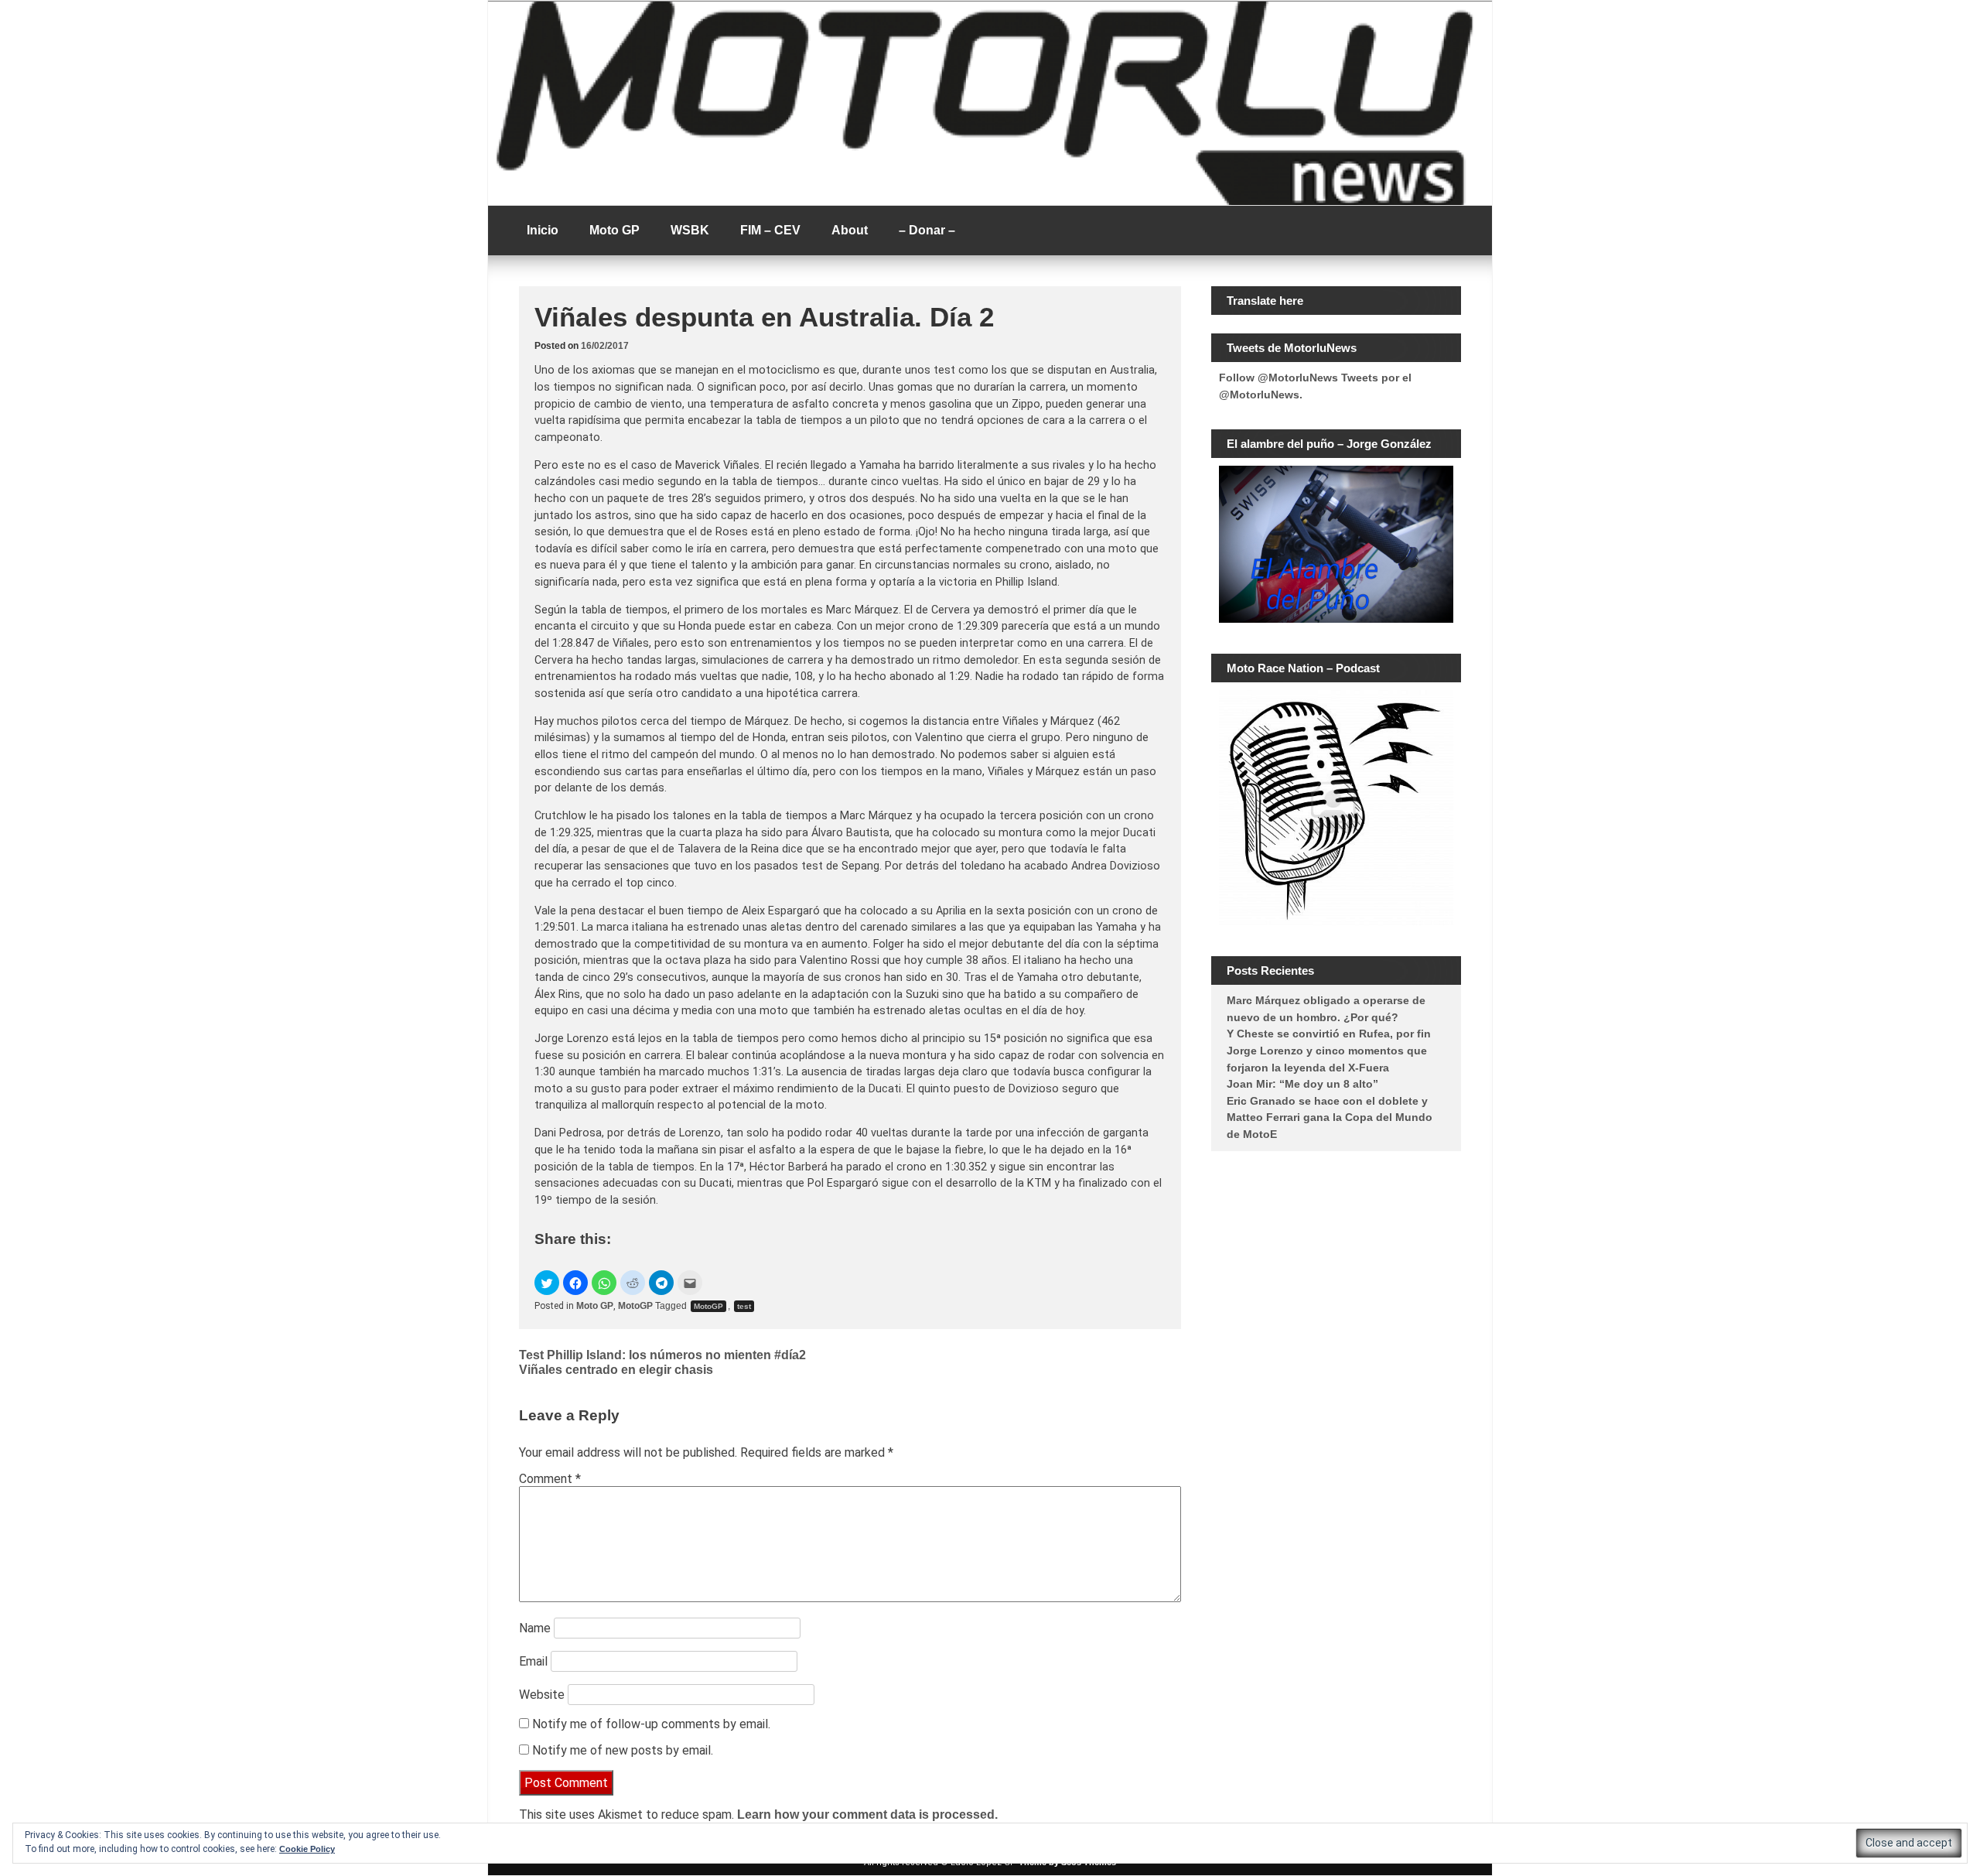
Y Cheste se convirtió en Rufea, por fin (1329, 1034)
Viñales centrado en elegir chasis (616, 1370)
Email (533, 1661)
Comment (550, 1479)
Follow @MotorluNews (1278, 378)
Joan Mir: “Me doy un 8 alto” (1302, 1084)
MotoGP (635, 1306)
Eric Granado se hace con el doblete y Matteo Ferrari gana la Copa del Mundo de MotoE (1330, 1117)
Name (535, 1628)
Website (542, 1695)
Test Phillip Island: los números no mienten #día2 (662, 1355)
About (850, 230)
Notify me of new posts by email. (623, 1750)
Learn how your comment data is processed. (867, 1814)
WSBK (690, 230)
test (744, 1306)
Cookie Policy (307, 1849)
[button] (547, 1283)
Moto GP (614, 230)
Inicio (543, 230)
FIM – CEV (770, 230)
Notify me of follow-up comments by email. (651, 1724)
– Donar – (927, 230)
